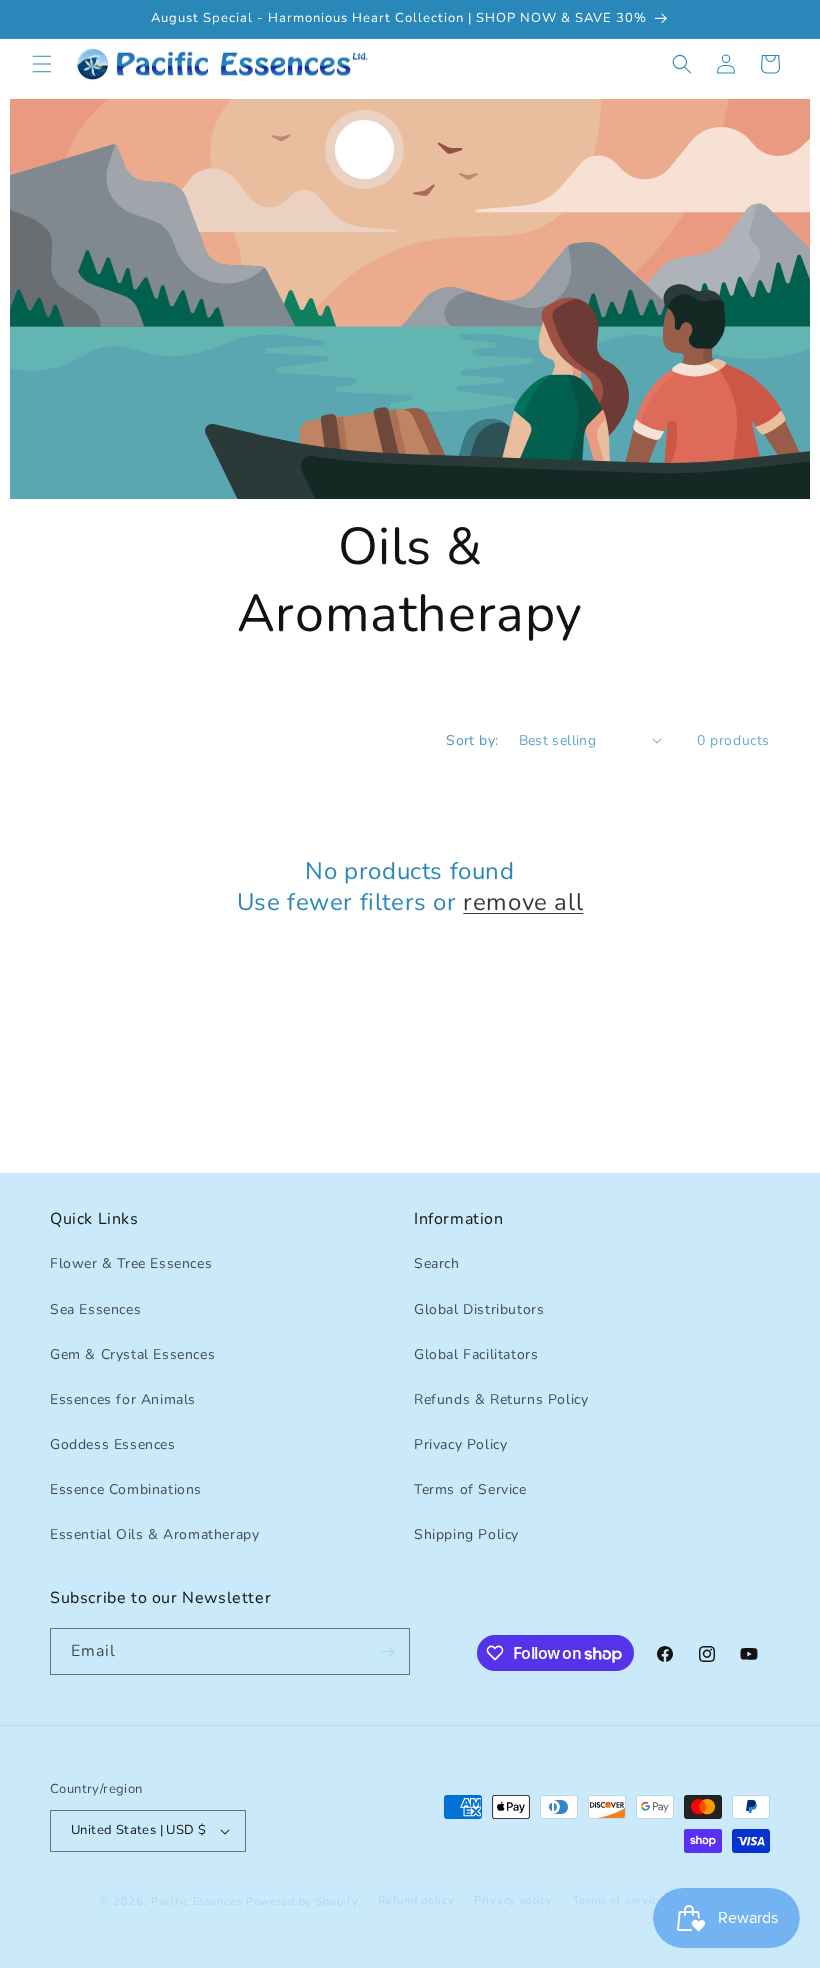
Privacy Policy (460, 1444)
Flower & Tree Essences (131, 1263)
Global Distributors (479, 1309)
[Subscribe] (387, 1651)
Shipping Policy (466, 1534)
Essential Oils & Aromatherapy (154, 1534)
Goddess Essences (113, 1444)
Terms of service (619, 1900)
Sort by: (472, 740)
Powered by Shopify (302, 1901)
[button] (42, 64)
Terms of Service (470, 1489)
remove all (523, 902)
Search (437, 1263)
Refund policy (416, 1900)
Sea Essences (95, 1309)
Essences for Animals (123, 1399)
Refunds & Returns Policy (501, 1399)
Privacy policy (513, 1900)
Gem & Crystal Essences (132, 1354)
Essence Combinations (126, 1489)
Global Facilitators (476, 1354)
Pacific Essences (196, 1901)
